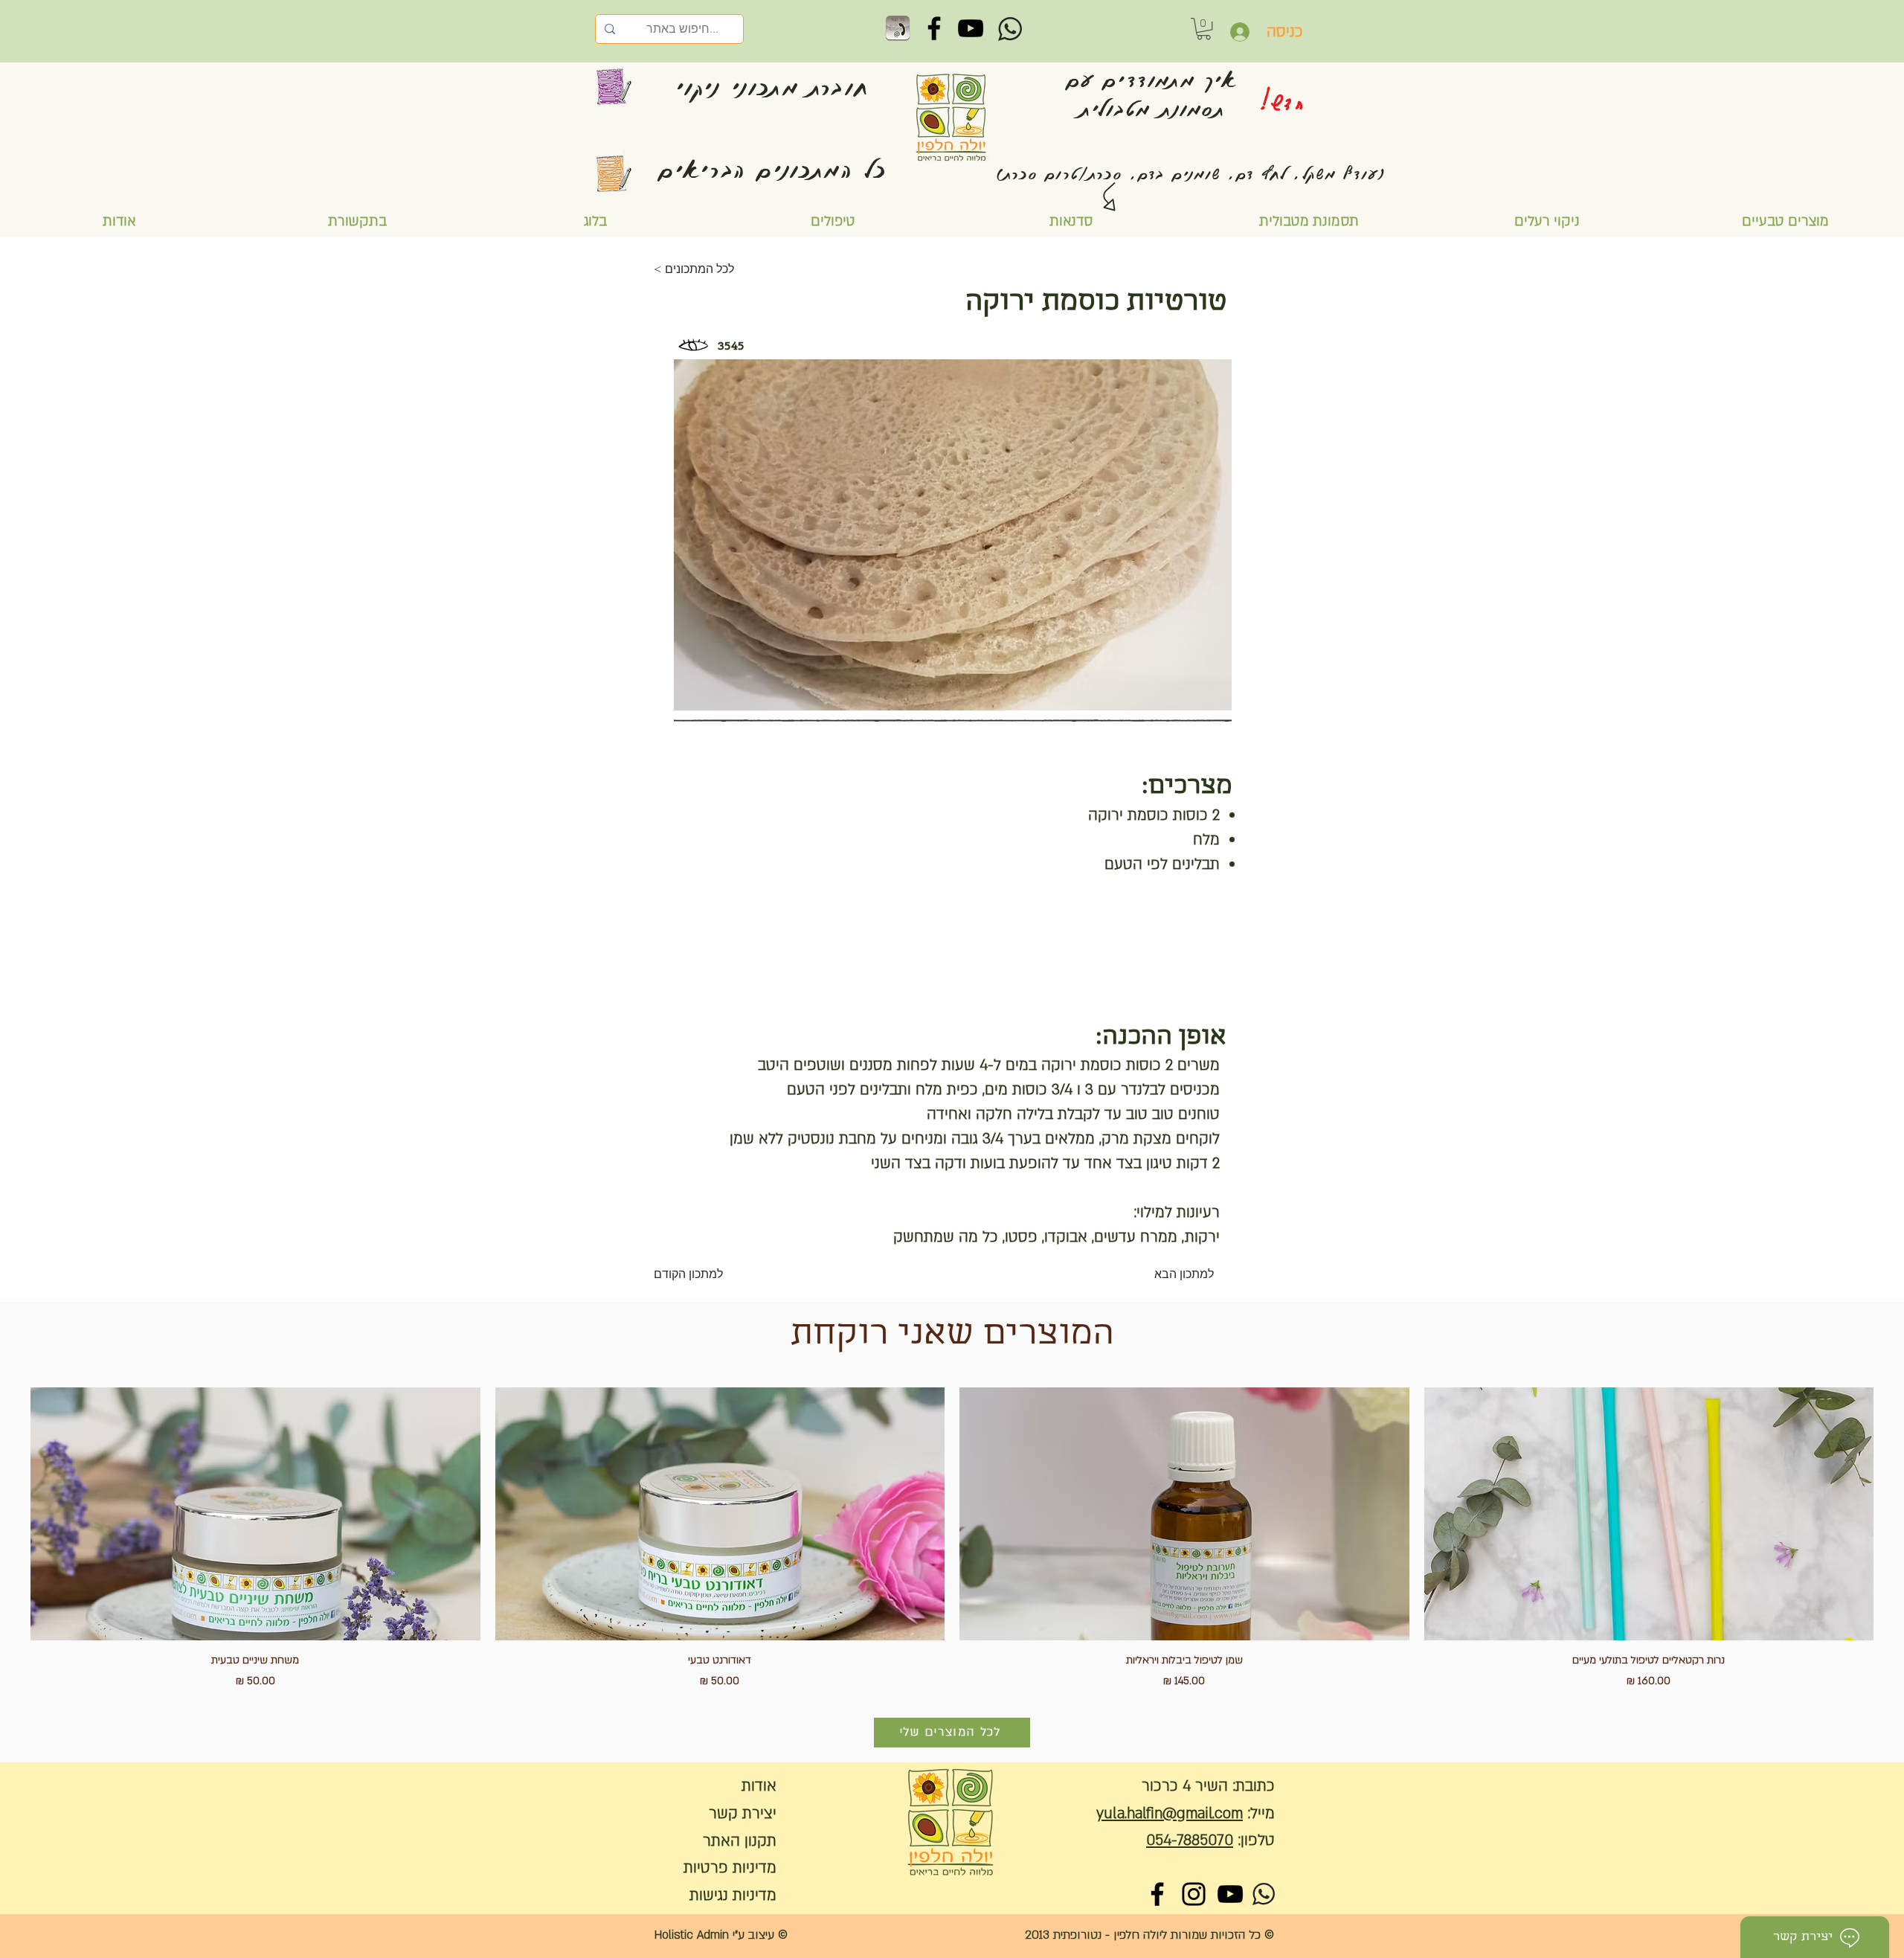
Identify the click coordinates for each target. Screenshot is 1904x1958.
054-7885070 (1190, 1840)
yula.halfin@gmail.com (1170, 1813)
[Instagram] (1194, 1894)
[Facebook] (934, 28)
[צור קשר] (898, 28)
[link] (1204, 29)
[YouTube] (971, 28)
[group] (952, 1538)
